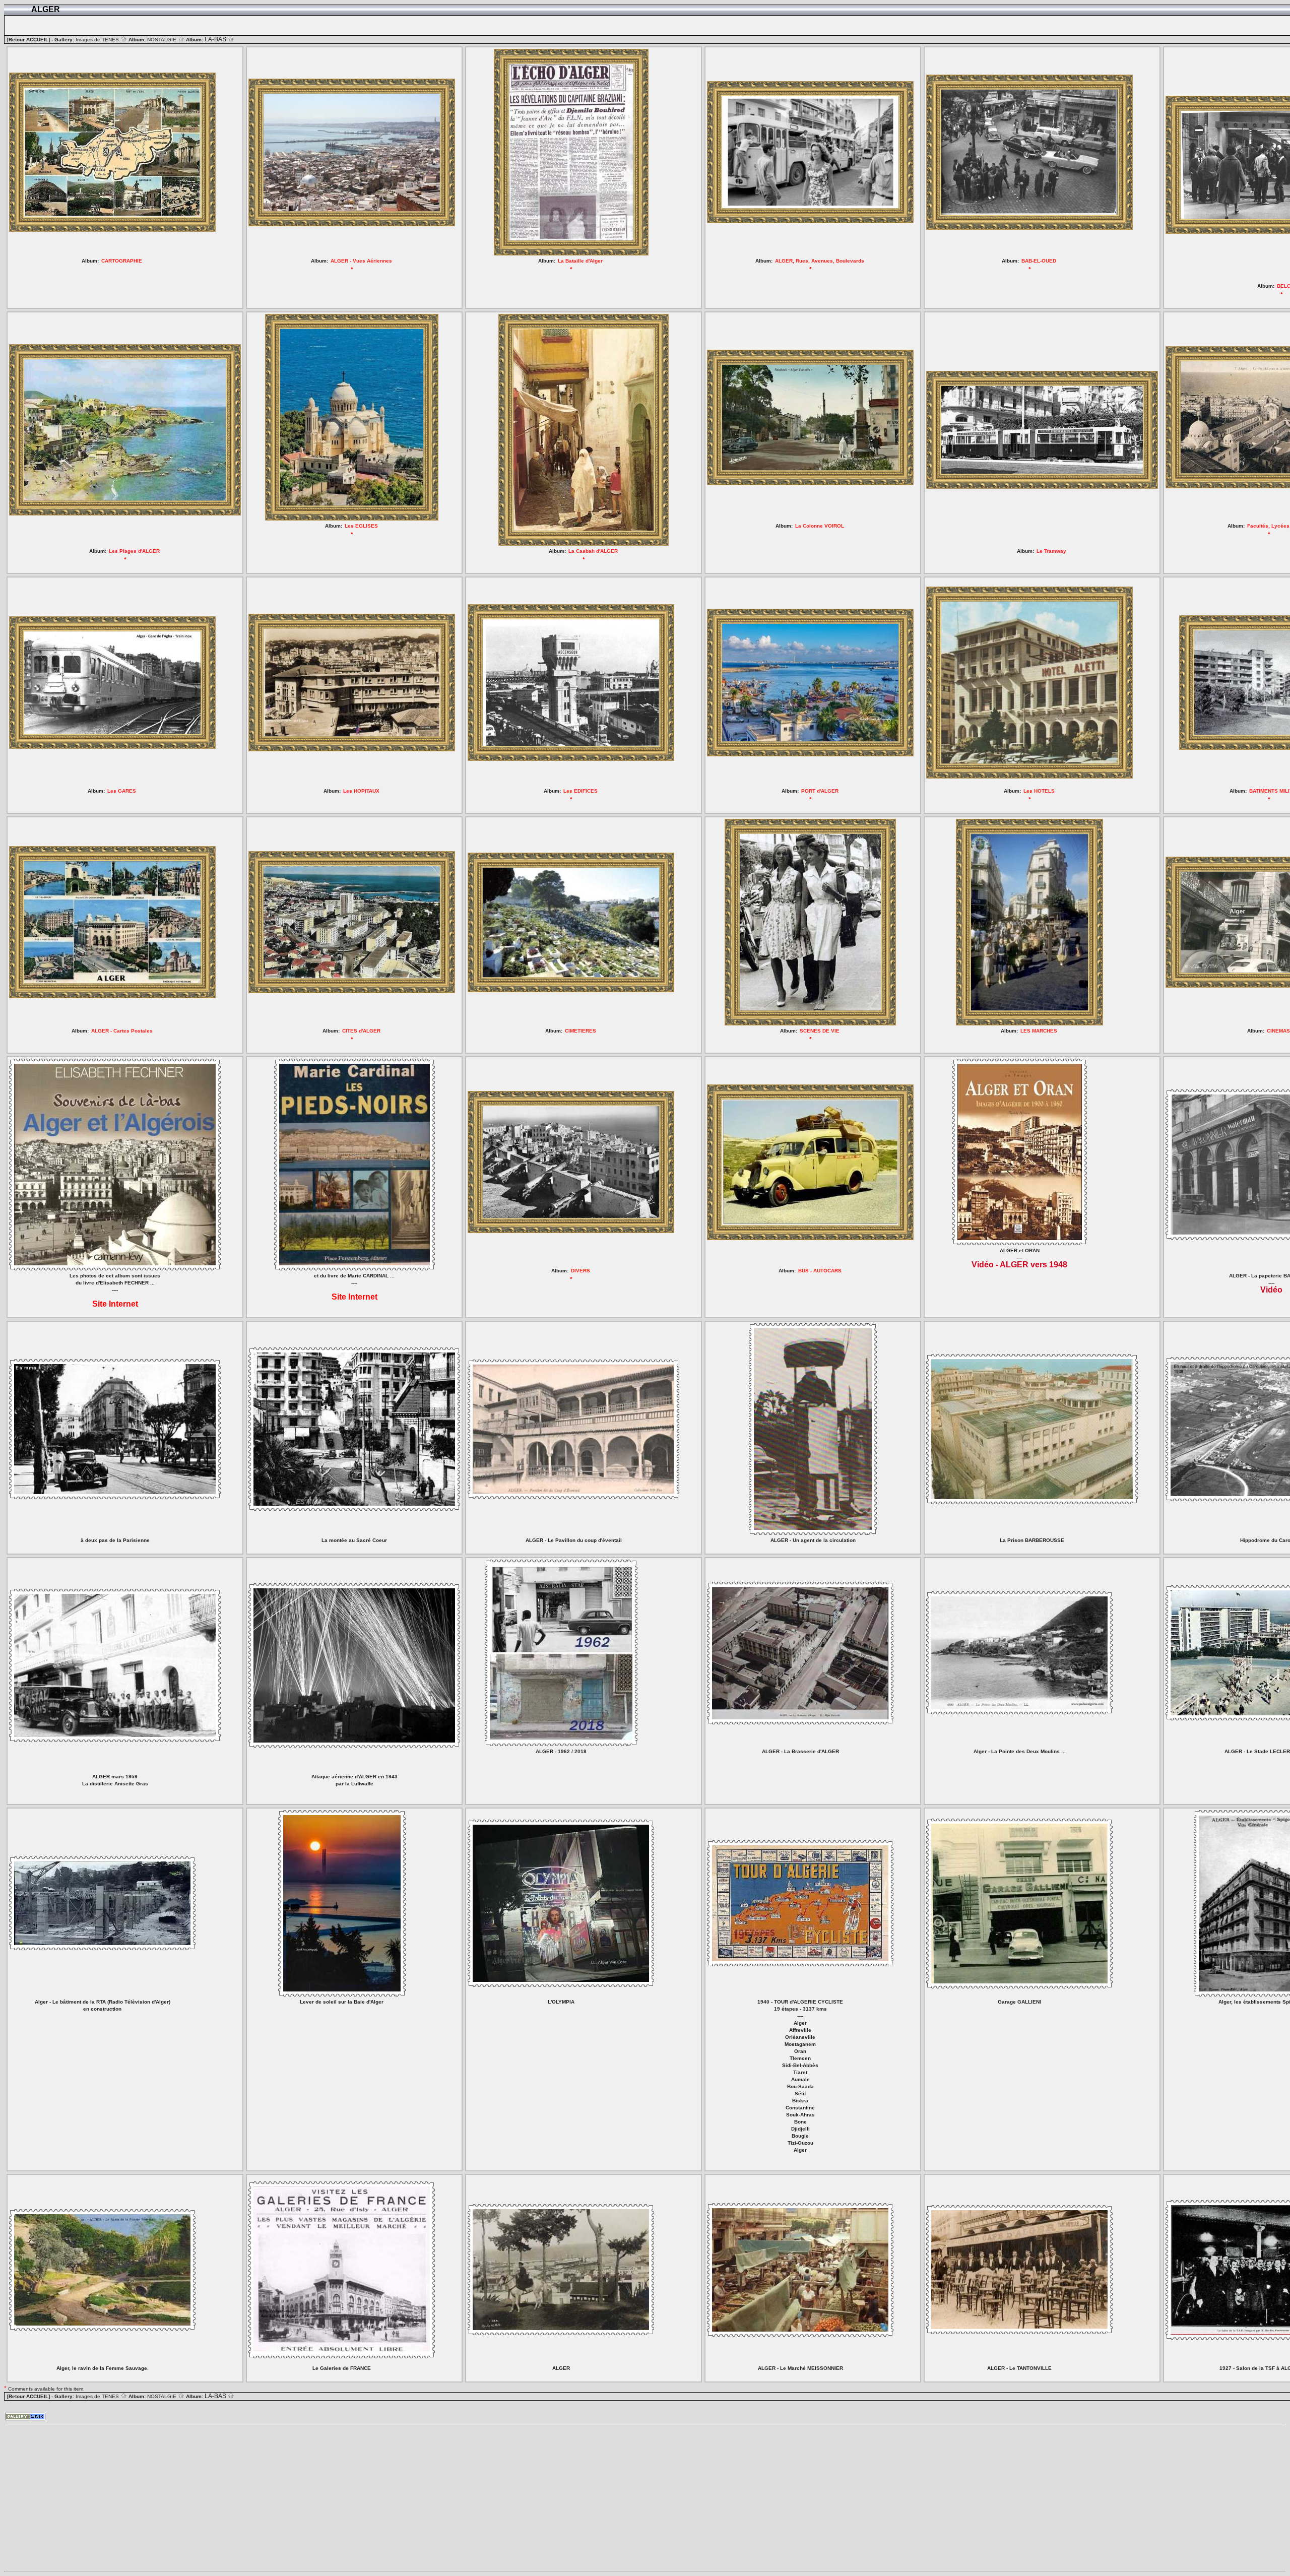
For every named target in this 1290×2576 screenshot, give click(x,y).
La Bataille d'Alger (580, 261)
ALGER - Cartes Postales (122, 1031)
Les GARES (122, 791)
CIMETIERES (580, 1031)
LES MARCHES (1039, 1031)
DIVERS (580, 1271)
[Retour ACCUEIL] (28, 40)
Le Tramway (1051, 551)
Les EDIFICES (580, 791)
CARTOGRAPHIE (122, 261)
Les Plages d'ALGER (134, 551)
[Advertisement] (306, 2498)
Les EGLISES (361, 526)
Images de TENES (98, 40)
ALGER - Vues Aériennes (361, 261)
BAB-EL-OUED (1039, 261)
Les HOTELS (1039, 791)
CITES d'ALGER (361, 1031)
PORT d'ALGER (820, 791)
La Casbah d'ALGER (593, 551)
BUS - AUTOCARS (820, 1271)
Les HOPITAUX (361, 791)
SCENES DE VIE (820, 1031)
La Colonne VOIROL (820, 526)
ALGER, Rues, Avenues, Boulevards (820, 261)
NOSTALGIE (163, 40)
